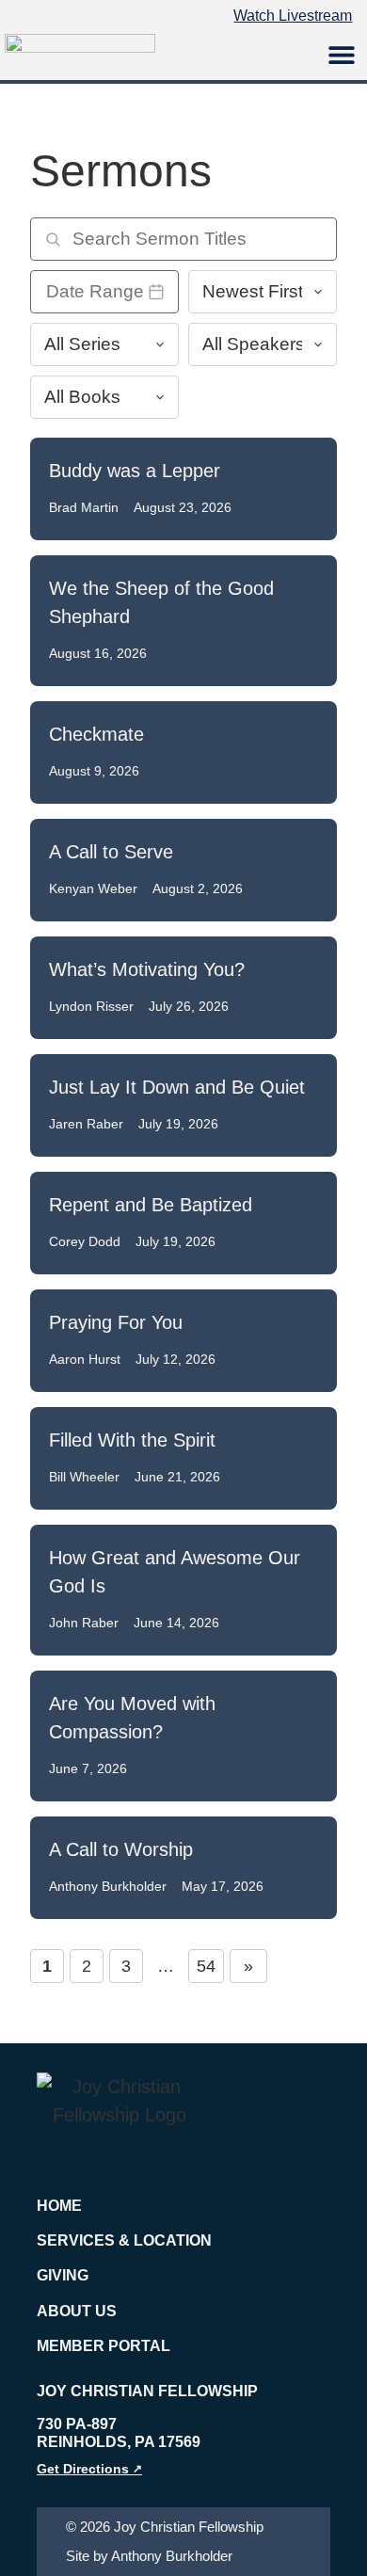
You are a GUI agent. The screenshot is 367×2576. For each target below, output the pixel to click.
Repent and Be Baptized (151, 1205)
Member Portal (104, 2346)
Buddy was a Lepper (135, 471)
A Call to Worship (121, 1849)
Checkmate (96, 734)
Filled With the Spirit (132, 1440)
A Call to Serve (111, 852)
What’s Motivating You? (147, 969)
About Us (77, 2311)
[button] (341, 54)
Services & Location (124, 2240)
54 (206, 1966)
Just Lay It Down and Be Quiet (177, 1087)
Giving (63, 2275)
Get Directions (89, 2469)
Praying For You (116, 1322)
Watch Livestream (293, 16)
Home (59, 2206)
